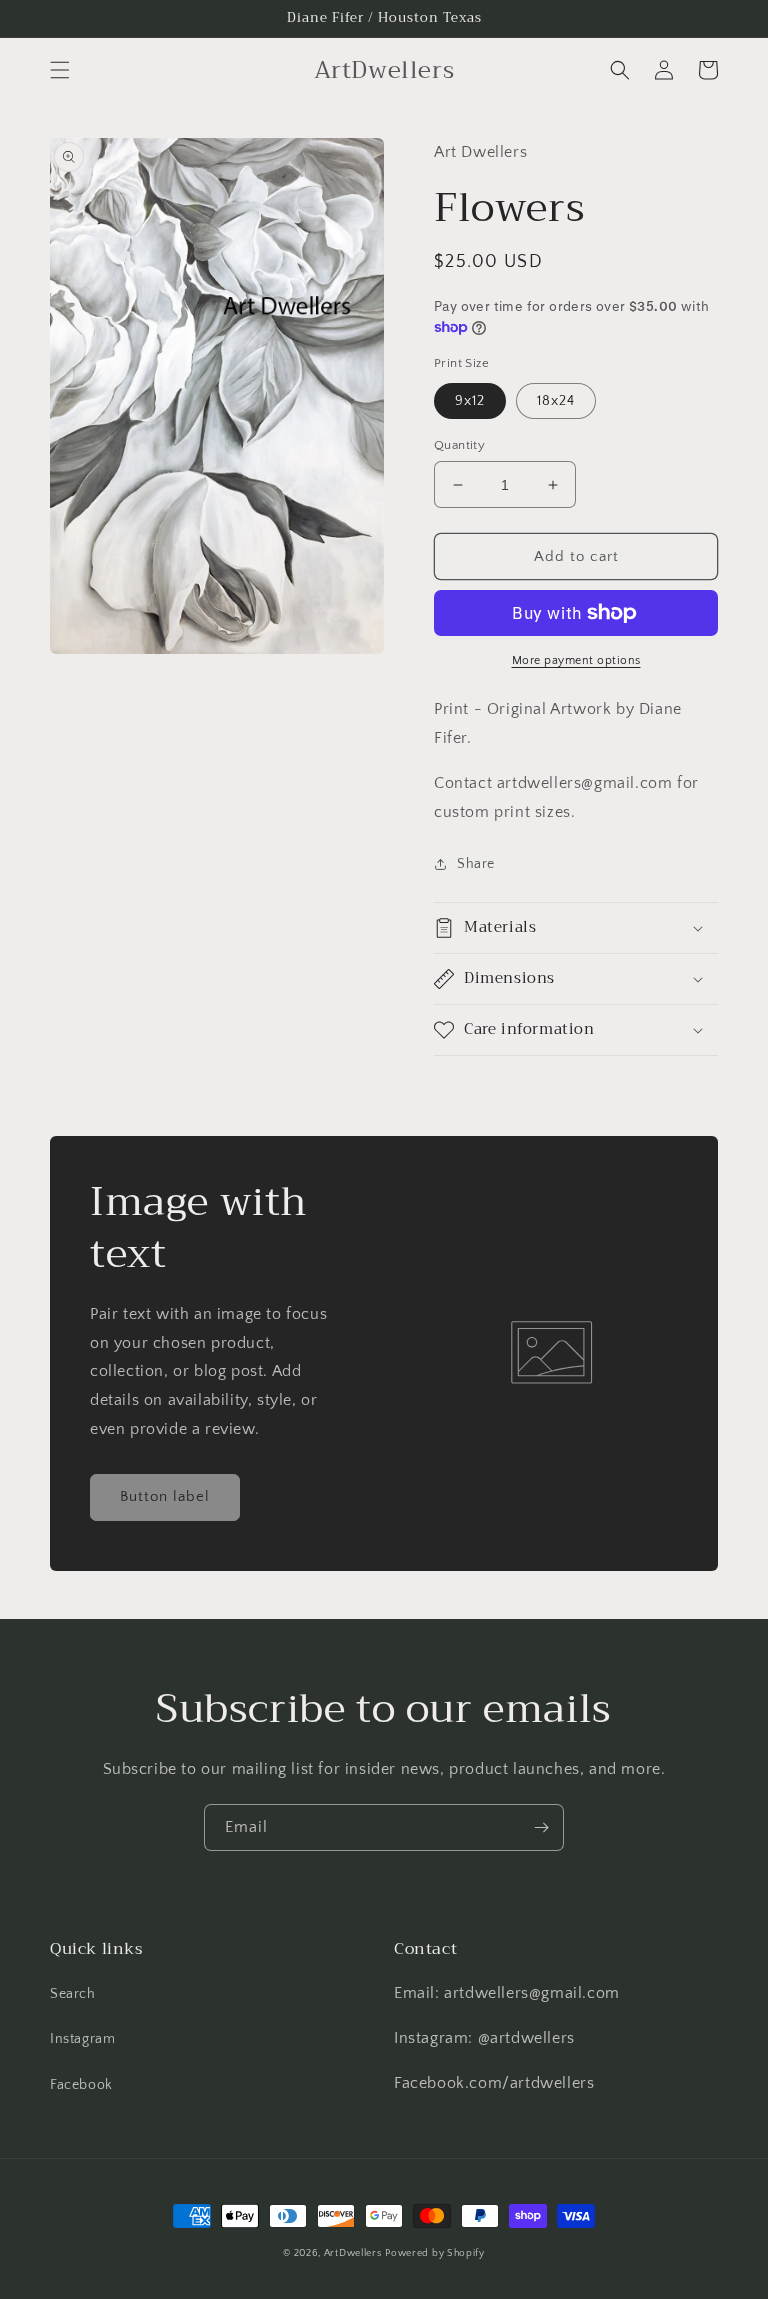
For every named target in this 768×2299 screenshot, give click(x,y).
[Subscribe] (541, 1827)
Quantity (459, 445)
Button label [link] (165, 1496)
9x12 (470, 401)
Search (73, 1994)
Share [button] (476, 864)
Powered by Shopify (435, 2253)
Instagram (82, 2039)
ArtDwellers (353, 2253)
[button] (60, 70)
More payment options (576, 660)
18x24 (556, 401)
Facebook (81, 2085)
